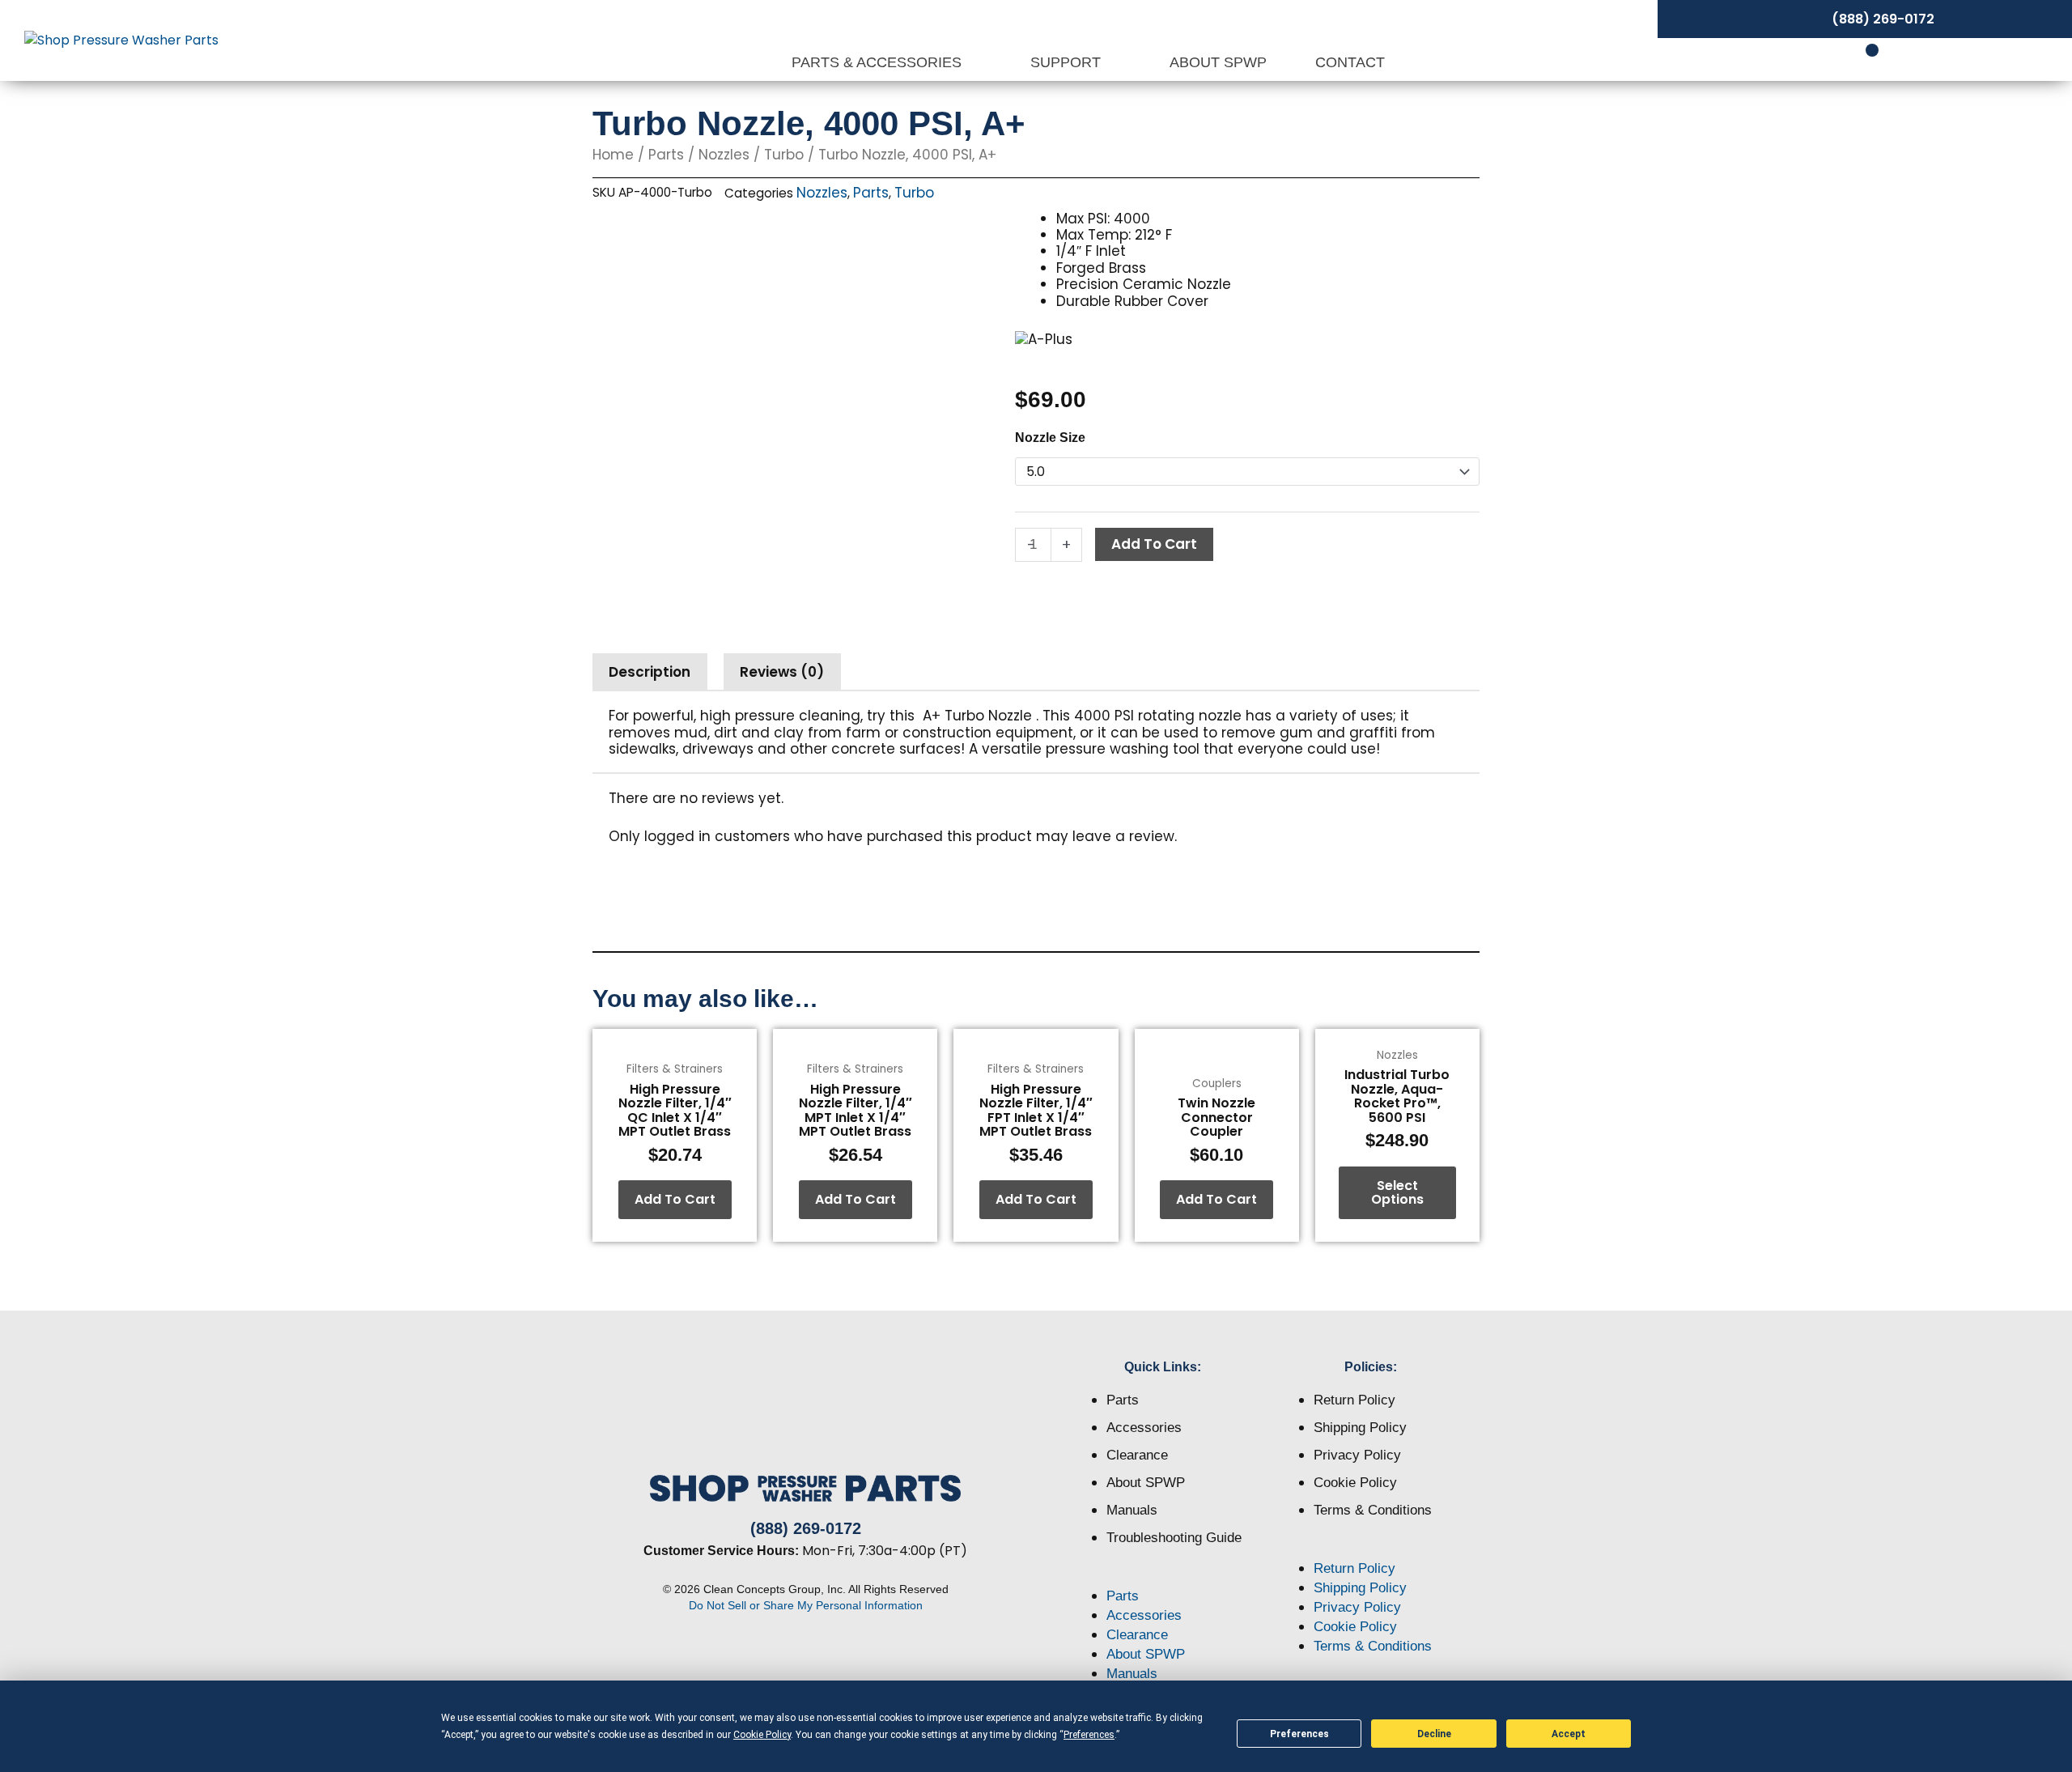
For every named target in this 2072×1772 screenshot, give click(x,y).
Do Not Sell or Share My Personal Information (806, 1605)
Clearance (1137, 1455)
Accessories (1144, 1428)
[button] (1163, 1577)
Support (1068, 62)
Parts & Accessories (879, 62)
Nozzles (724, 155)
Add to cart (1154, 544)
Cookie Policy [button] (762, 1735)
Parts (666, 155)
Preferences (1299, 1734)
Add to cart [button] (675, 1199)
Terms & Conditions (1373, 1510)
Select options (1397, 1193)
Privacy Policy (1357, 1455)
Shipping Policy (1360, 1428)
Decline (1434, 1734)
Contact (1350, 62)
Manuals (1132, 1510)
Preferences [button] (1089, 1735)
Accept (1569, 1734)
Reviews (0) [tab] (782, 672)
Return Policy (1354, 1400)
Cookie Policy (1355, 1483)
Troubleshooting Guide (1174, 1538)
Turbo (784, 155)
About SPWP (1218, 62)
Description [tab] (650, 672)
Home (613, 155)
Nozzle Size (1050, 438)
